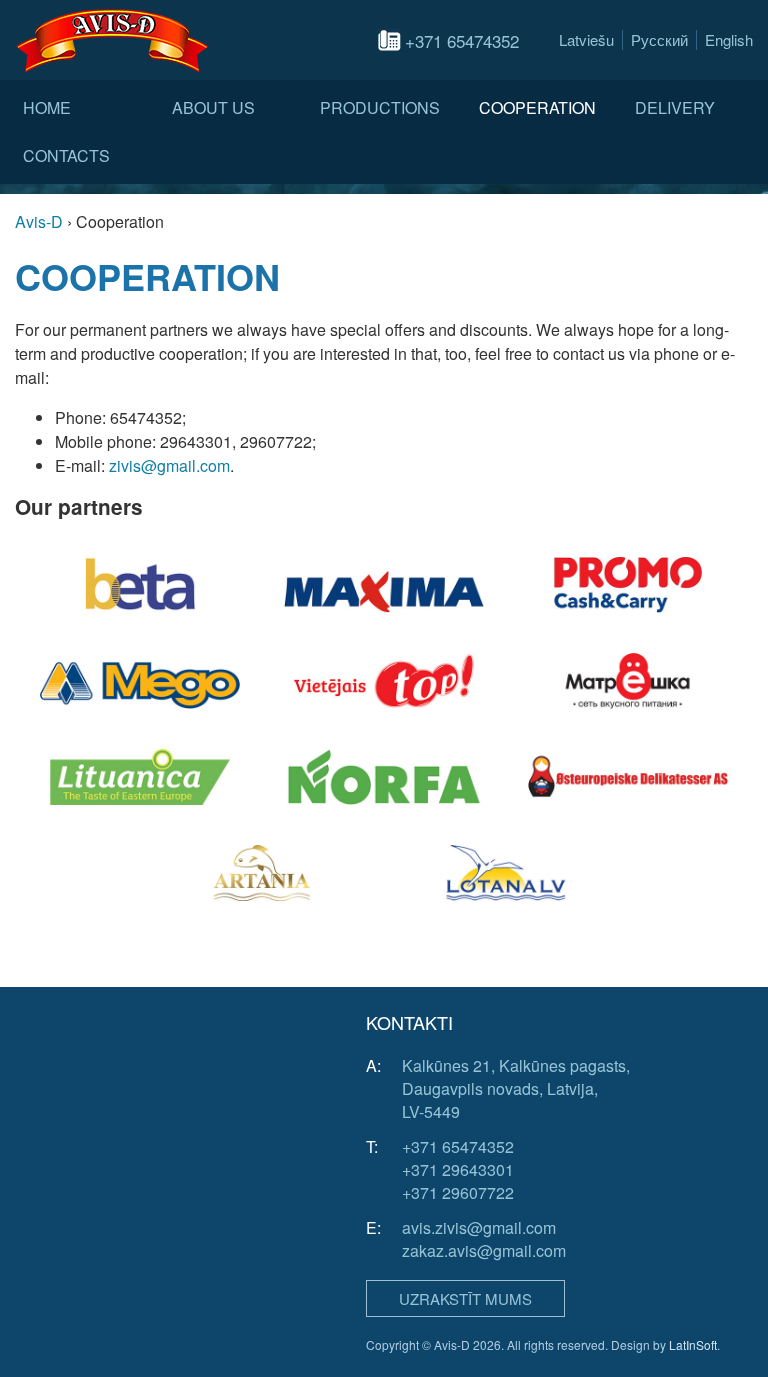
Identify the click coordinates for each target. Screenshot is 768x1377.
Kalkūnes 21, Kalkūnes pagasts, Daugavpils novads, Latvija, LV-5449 (516, 1088)
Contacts (66, 155)
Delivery (675, 107)
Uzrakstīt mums (465, 1298)
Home (47, 107)
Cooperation (537, 107)
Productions (380, 107)
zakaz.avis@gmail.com (484, 1250)
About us (213, 107)
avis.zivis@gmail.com (479, 1227)
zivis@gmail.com (169, 465)
